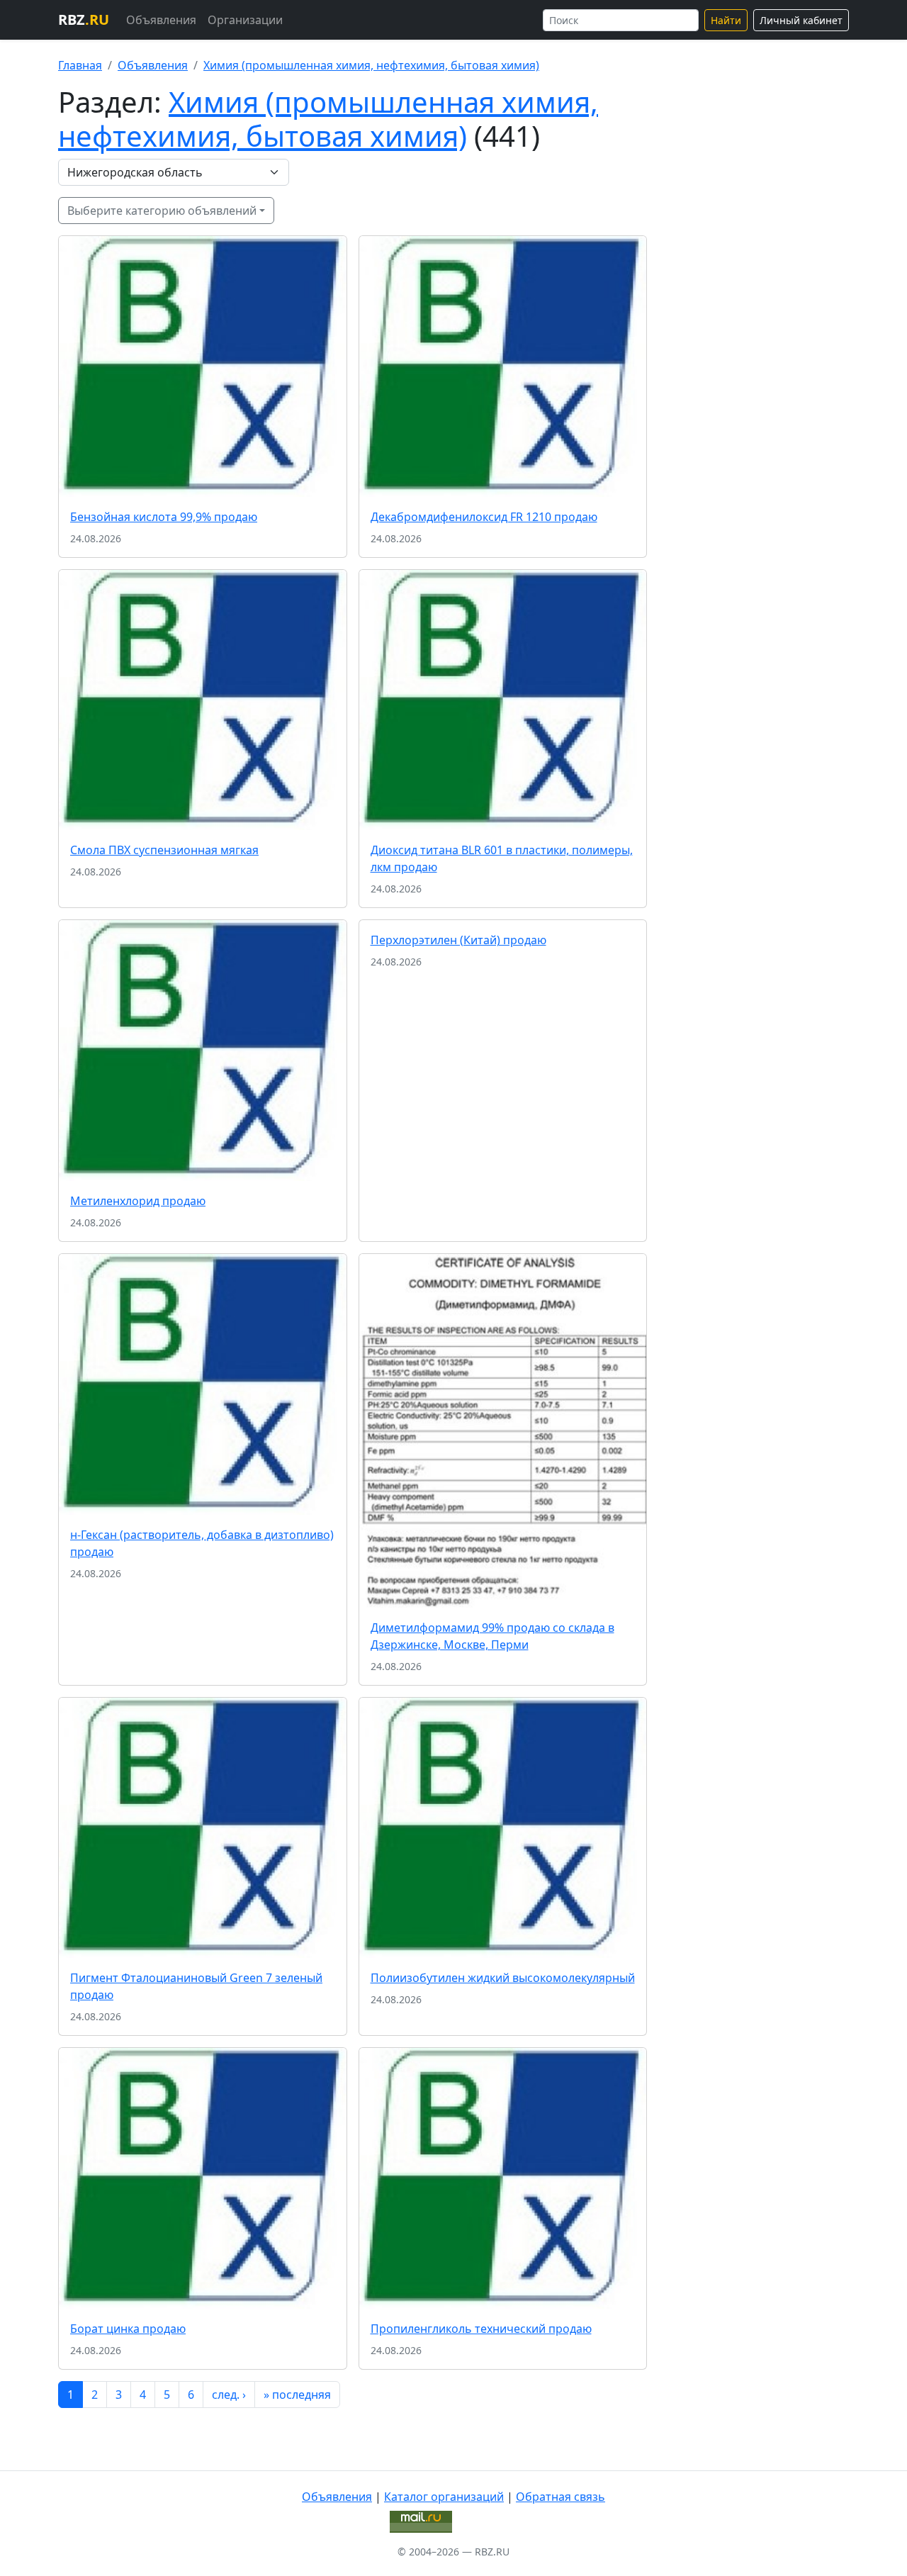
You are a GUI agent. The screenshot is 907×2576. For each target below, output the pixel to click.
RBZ (84, 19)
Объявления (161, 20)
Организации (245, 20)
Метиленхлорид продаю (138, 1201)
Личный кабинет (801, 20)
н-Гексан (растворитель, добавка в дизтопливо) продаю (202, 1543)
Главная (80, 65)
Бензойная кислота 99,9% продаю (164, 517)
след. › (229, 2395)
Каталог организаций (444, 2497)
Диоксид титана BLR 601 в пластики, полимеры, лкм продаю (502, 858)
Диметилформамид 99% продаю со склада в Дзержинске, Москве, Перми (492, 1636)
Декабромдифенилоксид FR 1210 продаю (484, 517)
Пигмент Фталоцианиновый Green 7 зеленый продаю (196, 1986)
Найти (726, 20)
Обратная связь (560, 2497)
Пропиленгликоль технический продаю (481, 2329)
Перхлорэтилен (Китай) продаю (458, 940)
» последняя (297, 2395)
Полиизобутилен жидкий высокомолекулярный (503, 1978)
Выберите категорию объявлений (162, 211)
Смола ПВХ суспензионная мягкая (164, 850)
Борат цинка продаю (128, 2329)
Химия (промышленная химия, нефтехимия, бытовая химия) (371, 65)
